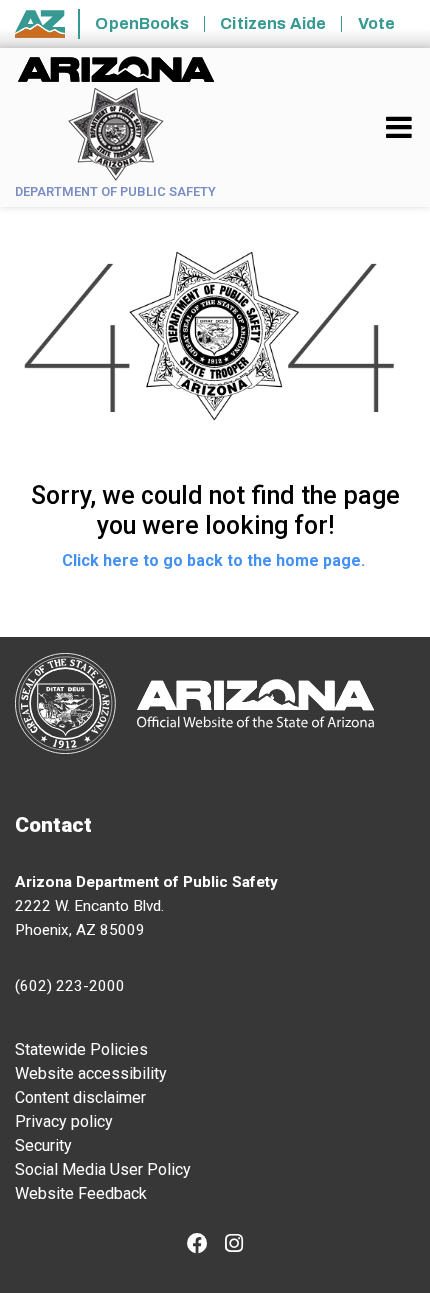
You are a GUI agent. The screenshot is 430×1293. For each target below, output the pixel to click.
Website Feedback (81, 1193)
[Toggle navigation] (400, 127)
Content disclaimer (80, 1097)
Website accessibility (91, 1073)
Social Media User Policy (103, 1169)
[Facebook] (197, 1245)
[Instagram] (234, 1245)
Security (43, 1145)
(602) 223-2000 (70, 986)
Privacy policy (64, 1121)
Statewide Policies (81, 1049)
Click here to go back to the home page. (215, 560)
